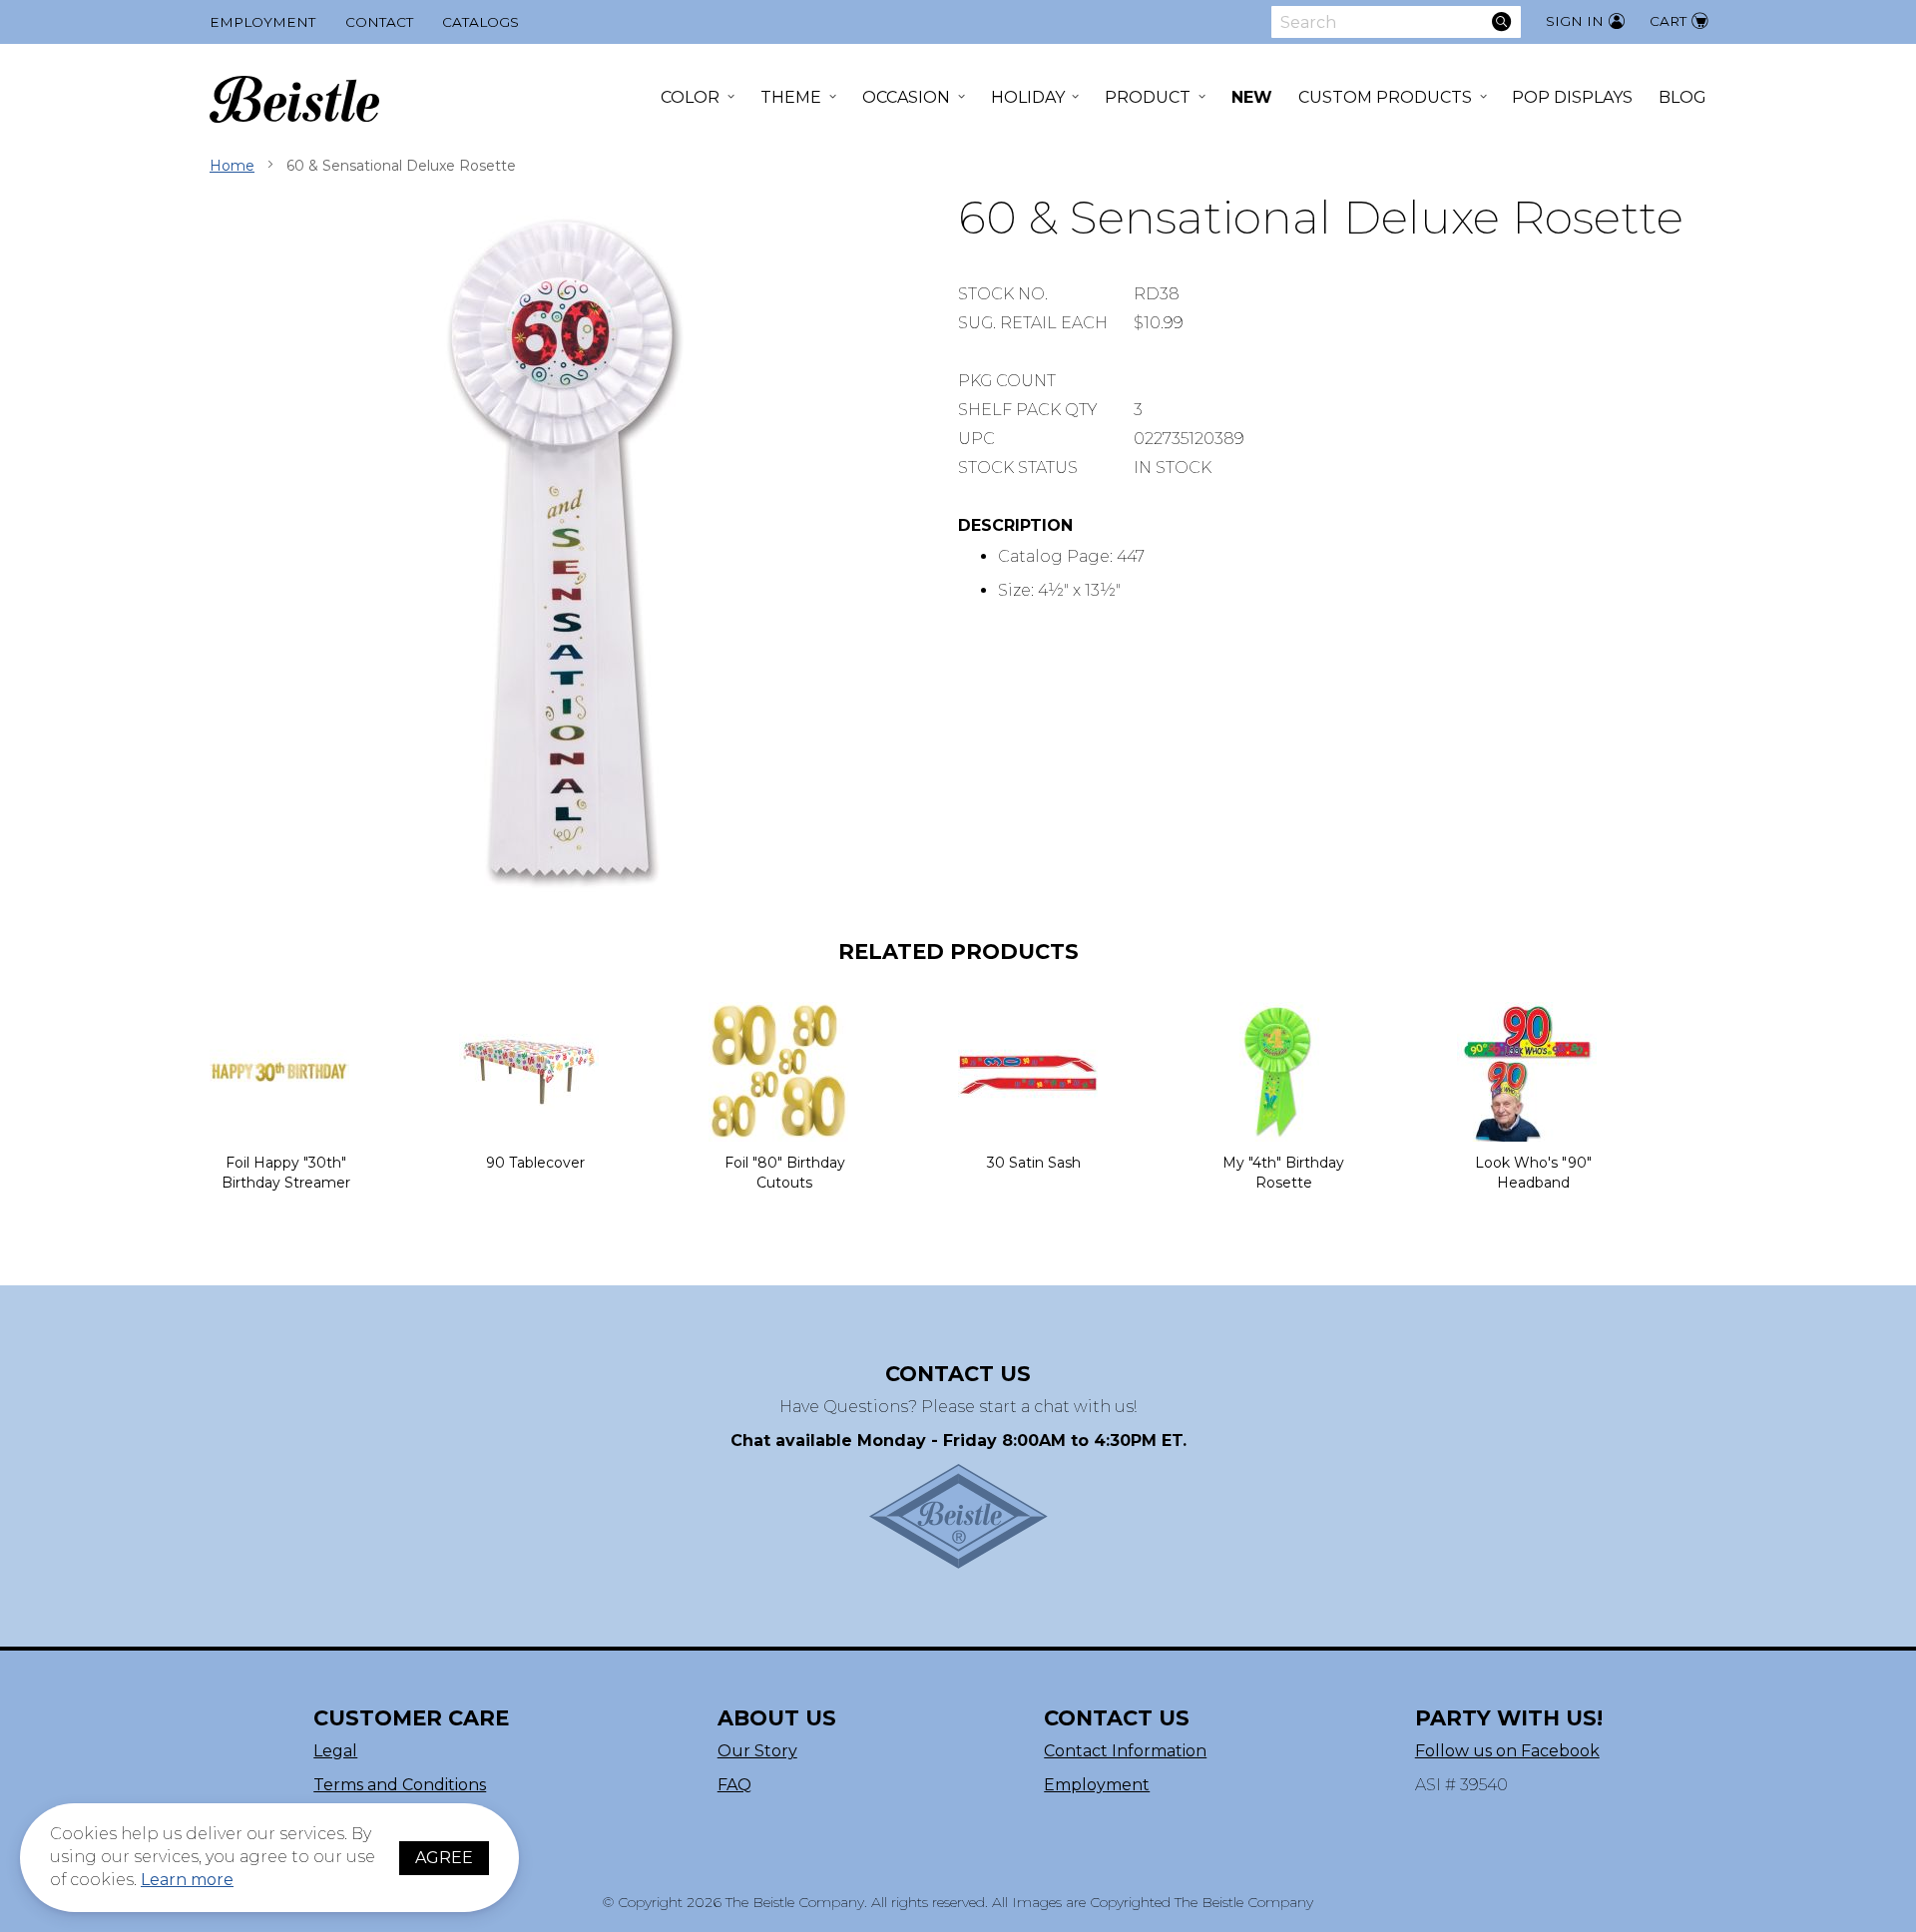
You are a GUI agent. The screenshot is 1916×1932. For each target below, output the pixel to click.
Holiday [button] (1028, 97)
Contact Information (1125, 1751)
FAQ (734, 1785)
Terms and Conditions (400, 1785)
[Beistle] (294, 99)
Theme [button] (791, 97)
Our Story (757, 1751)
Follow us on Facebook (1507, 1751)
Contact (379, 22)
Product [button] (1148, 97)
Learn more (187, 1880)
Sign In (1575, 21)
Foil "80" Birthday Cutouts (785, 1173)
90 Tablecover (535, 1163)
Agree (444, 1858)
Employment (262, 22)
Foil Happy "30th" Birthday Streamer (286, 1173)
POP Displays (1572, 97)
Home (232, 166)
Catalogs (480, 22)
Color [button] (690, 97)
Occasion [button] (906, 97)
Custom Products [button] (1385, 97)
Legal (335, 1751)
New (1252, 97)
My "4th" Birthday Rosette (1283, 1173)
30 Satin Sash (1034, 1163)
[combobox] (1396, 22)
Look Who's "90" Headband (1533, 1173)
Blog (1682, 97)
